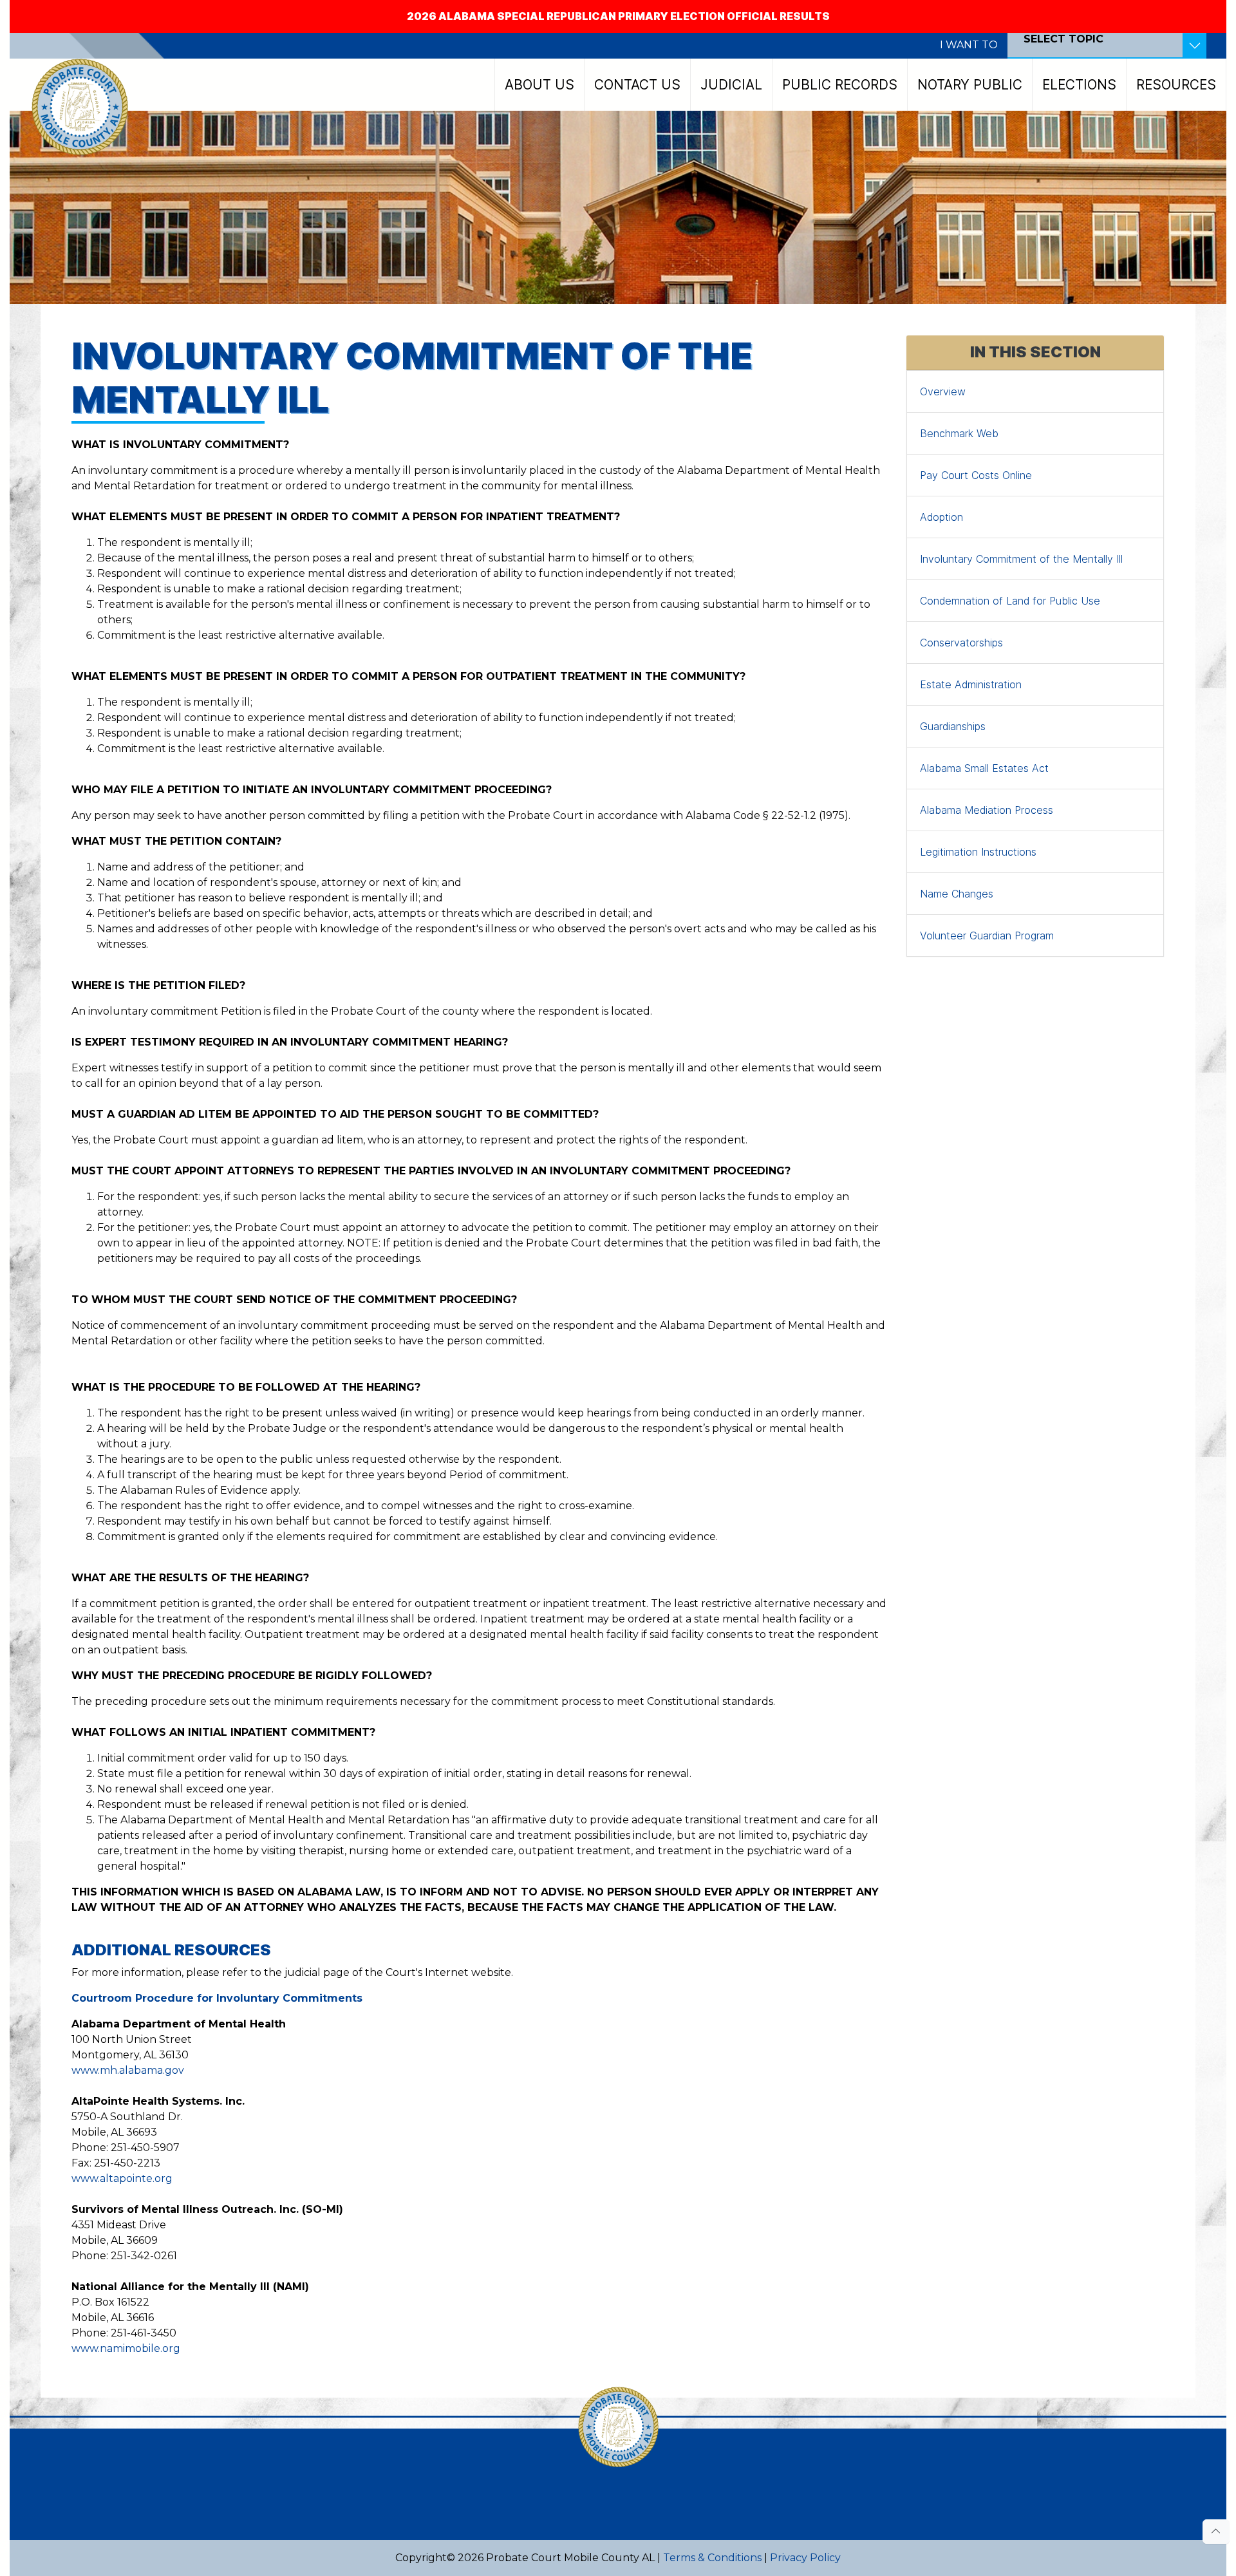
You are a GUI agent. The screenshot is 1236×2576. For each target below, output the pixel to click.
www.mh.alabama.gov (128, 2070)
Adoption (941, 517)
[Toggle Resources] (1194, 46)
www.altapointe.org (122, 2178)
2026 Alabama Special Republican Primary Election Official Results (618, 16)
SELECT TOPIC (1063, 39)
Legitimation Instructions (978, 852)
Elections (1079, 85)
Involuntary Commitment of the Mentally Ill (1021, 559)
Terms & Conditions (712, 2558)
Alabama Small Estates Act (984, 768)
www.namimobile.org (126, 2348)
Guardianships (953, 726)
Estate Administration (971, 684)
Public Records (840, 85)
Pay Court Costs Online (976, 475)
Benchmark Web (959, 433)
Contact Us (637, 85)
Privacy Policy (805, 2558)
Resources (1176, 85)
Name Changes (957, 894)
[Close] (1208, 8)
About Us (539, 85)
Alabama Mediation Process (987, 810)
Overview (943, 391)
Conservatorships (961, 643)
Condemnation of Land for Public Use (1010, 601)
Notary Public (970, 85)
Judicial (731, 85)
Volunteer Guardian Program (987, 935)
